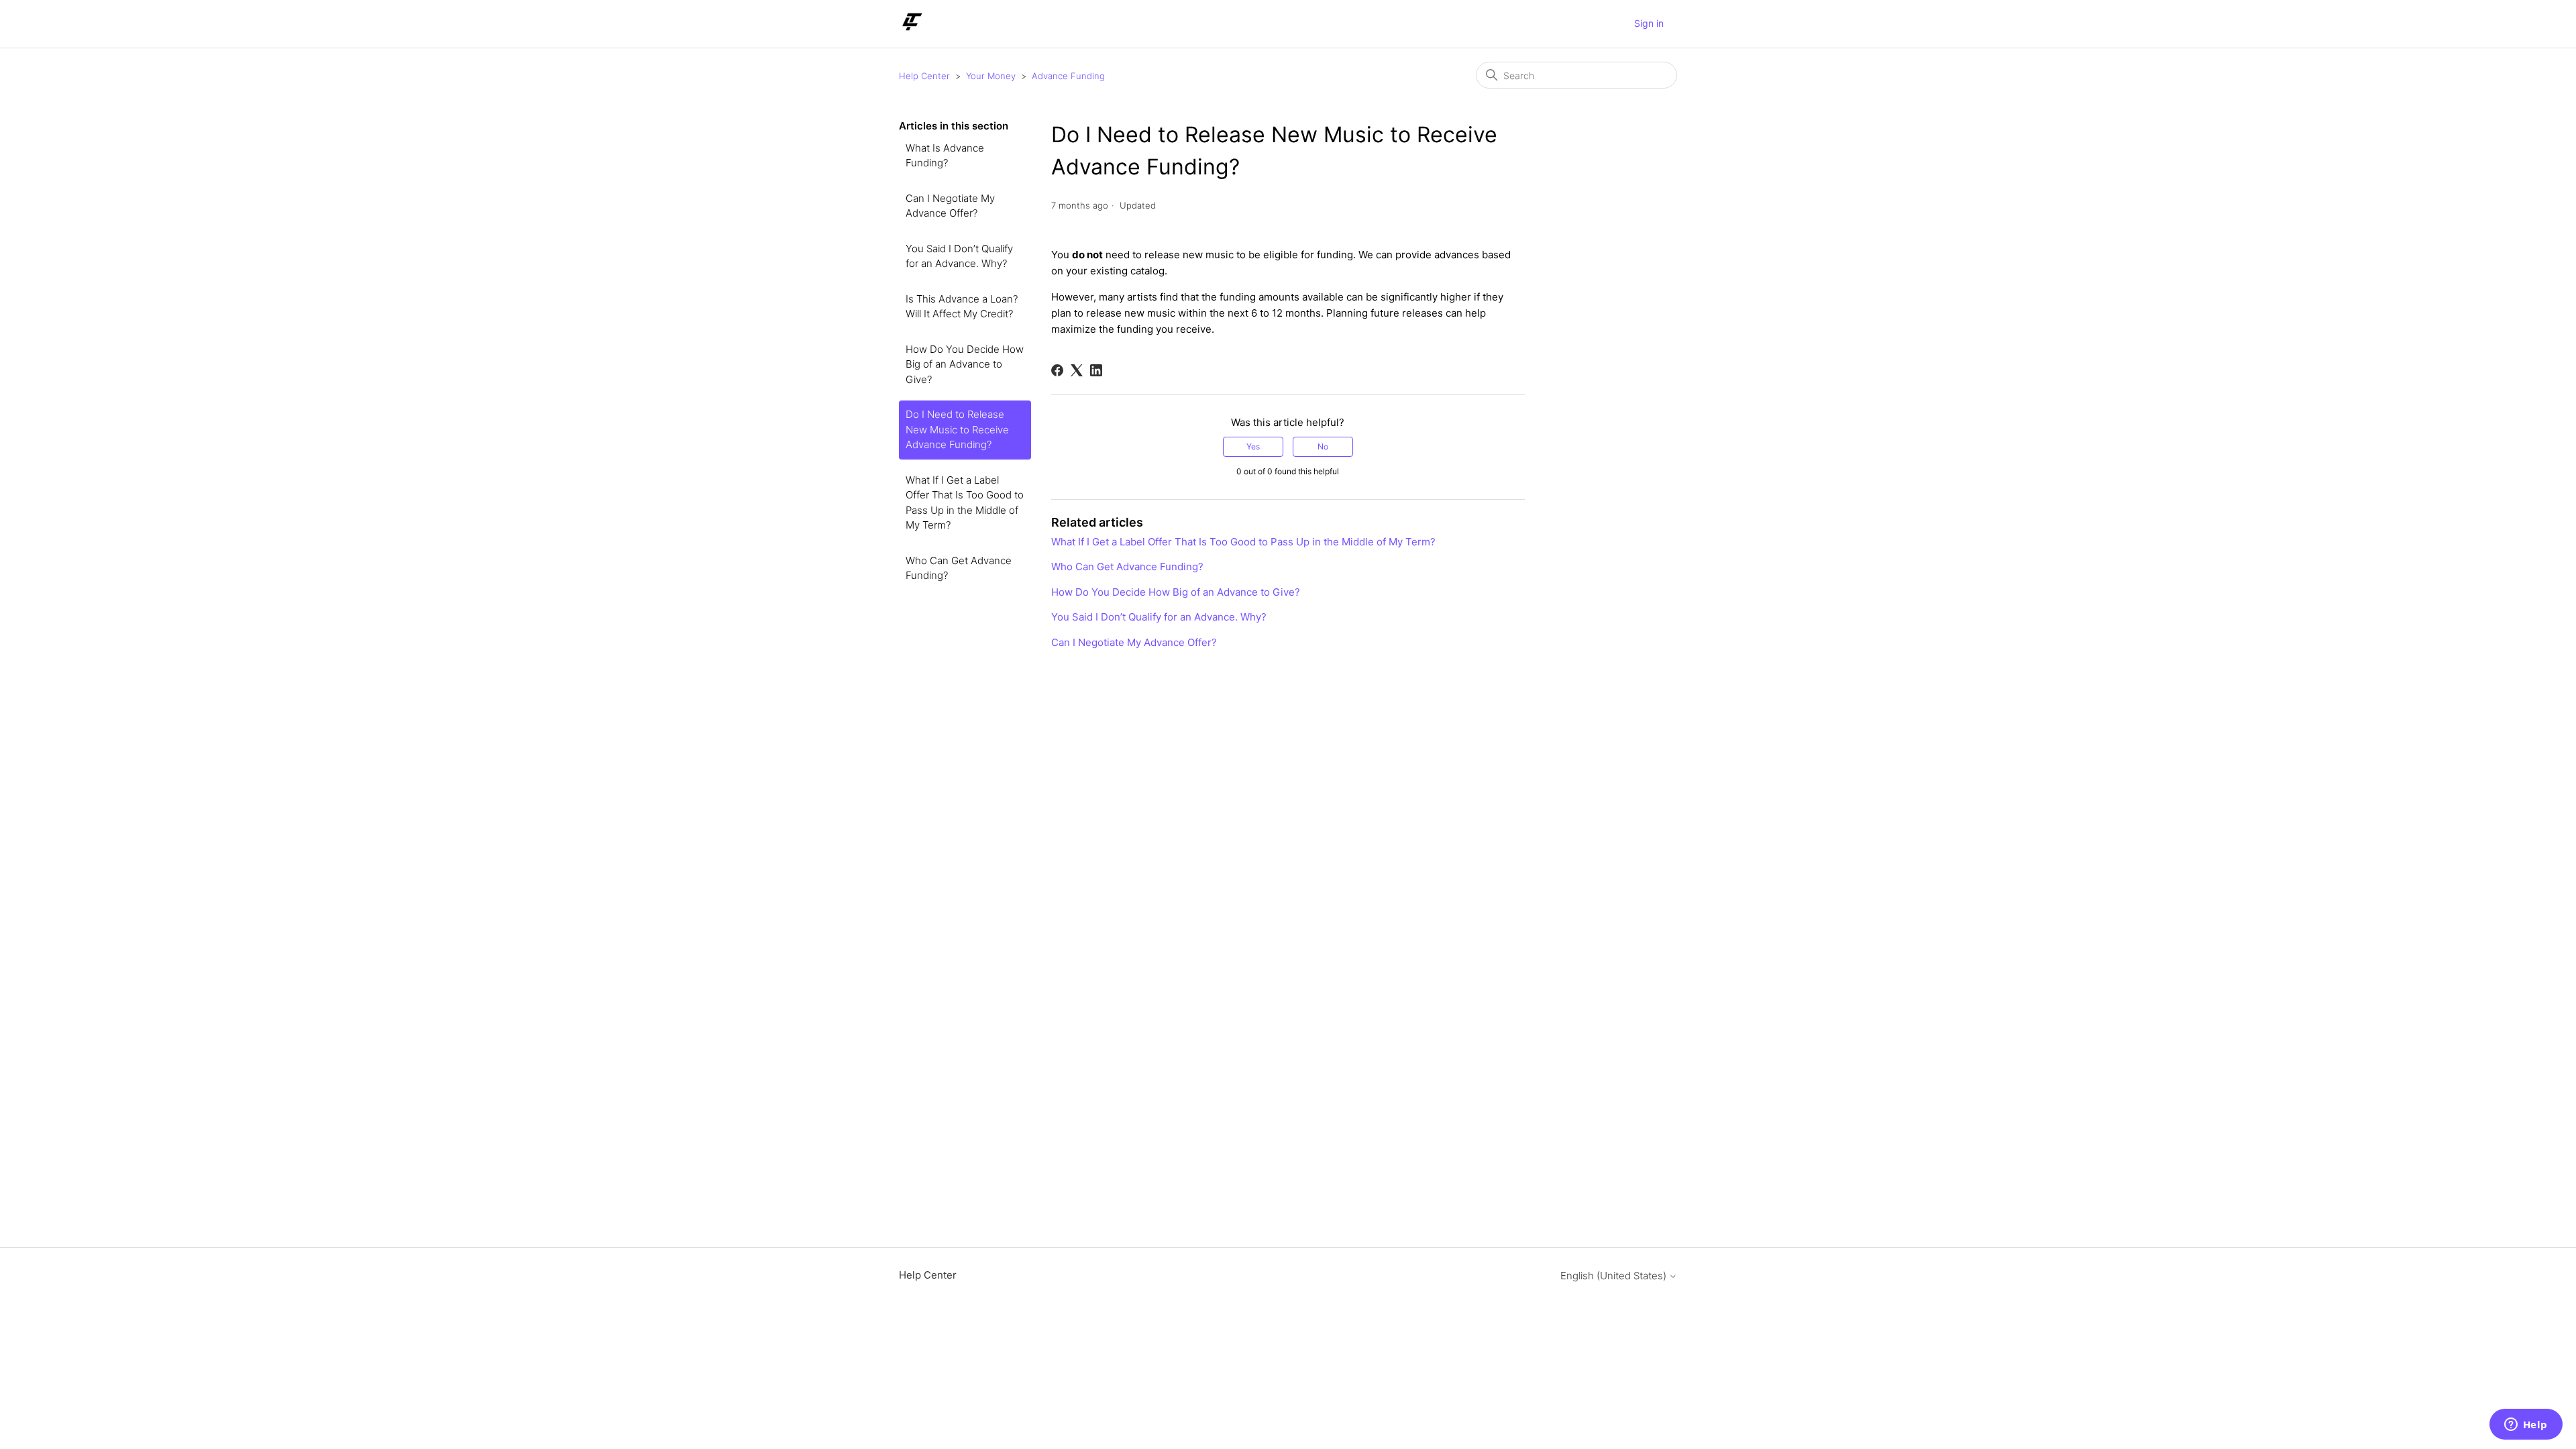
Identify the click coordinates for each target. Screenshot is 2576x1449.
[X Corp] (1077, 370)
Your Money (991, 76)
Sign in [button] (1649, 23)
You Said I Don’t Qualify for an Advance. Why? (959, 256)
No (1323, 446)
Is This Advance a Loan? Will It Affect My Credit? (962, 307)
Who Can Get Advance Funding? (959, 568)
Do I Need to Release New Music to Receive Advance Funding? (957, 429)
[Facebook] (1057, 370)
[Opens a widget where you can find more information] (2526, 1426)
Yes (1253, 446)
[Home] (911, 31)
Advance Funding (1068, 76)
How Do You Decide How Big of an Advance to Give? (965, 364)
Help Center (924, 76)
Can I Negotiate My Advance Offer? (950, 206)
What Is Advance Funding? (945, 156)
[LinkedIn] (1096, 370)
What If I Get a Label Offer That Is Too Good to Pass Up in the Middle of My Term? (965, 503)
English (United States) (1615, 1276)
